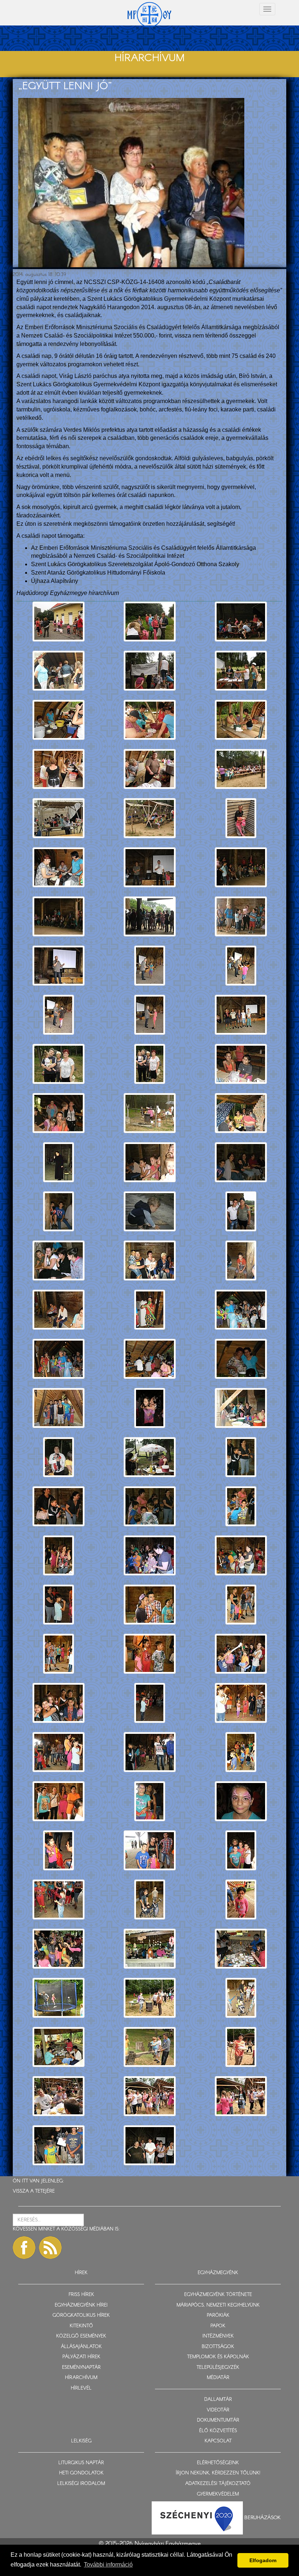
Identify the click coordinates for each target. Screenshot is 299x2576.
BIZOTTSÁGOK (218, 2347)
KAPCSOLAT (218, 2441)
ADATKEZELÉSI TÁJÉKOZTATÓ (218, 2484)
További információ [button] (108, 2565)
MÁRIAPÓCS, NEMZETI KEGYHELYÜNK (218, 2305)
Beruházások (263, 2518)
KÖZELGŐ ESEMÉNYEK (81, 2336)
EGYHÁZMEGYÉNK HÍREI (81, 2305)
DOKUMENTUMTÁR (218, 2420)
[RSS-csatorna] (50, 2248)
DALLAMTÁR (218, 2400)
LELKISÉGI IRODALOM (81, 2484)
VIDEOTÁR (218, 2410)
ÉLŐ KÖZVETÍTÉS (218, 2431)
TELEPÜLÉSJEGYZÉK (218, 2368)
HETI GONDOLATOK (81, 2473)
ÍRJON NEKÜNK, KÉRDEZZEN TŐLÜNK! (218, 2473)
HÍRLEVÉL (81, 2388)
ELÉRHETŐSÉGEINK (218, 2463)
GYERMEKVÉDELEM (218, 2494)
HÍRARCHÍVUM (81, 2378)
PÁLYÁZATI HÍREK (81, 2357)
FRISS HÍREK (81, 2295)
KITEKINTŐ (81, 2326)
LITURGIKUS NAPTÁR (81, 2463)
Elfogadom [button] (263, 2560)
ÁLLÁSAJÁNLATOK (81, 2347)
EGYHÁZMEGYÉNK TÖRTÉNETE (218, 2295)
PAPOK (218, 2326)
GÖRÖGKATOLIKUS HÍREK (81, 2315)
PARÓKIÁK (218, 2315)
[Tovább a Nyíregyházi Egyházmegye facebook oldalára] (24, 2248)
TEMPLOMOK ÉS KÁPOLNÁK (218, 2357)
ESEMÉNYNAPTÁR (81, 2368)
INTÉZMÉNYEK (218, 2336)
